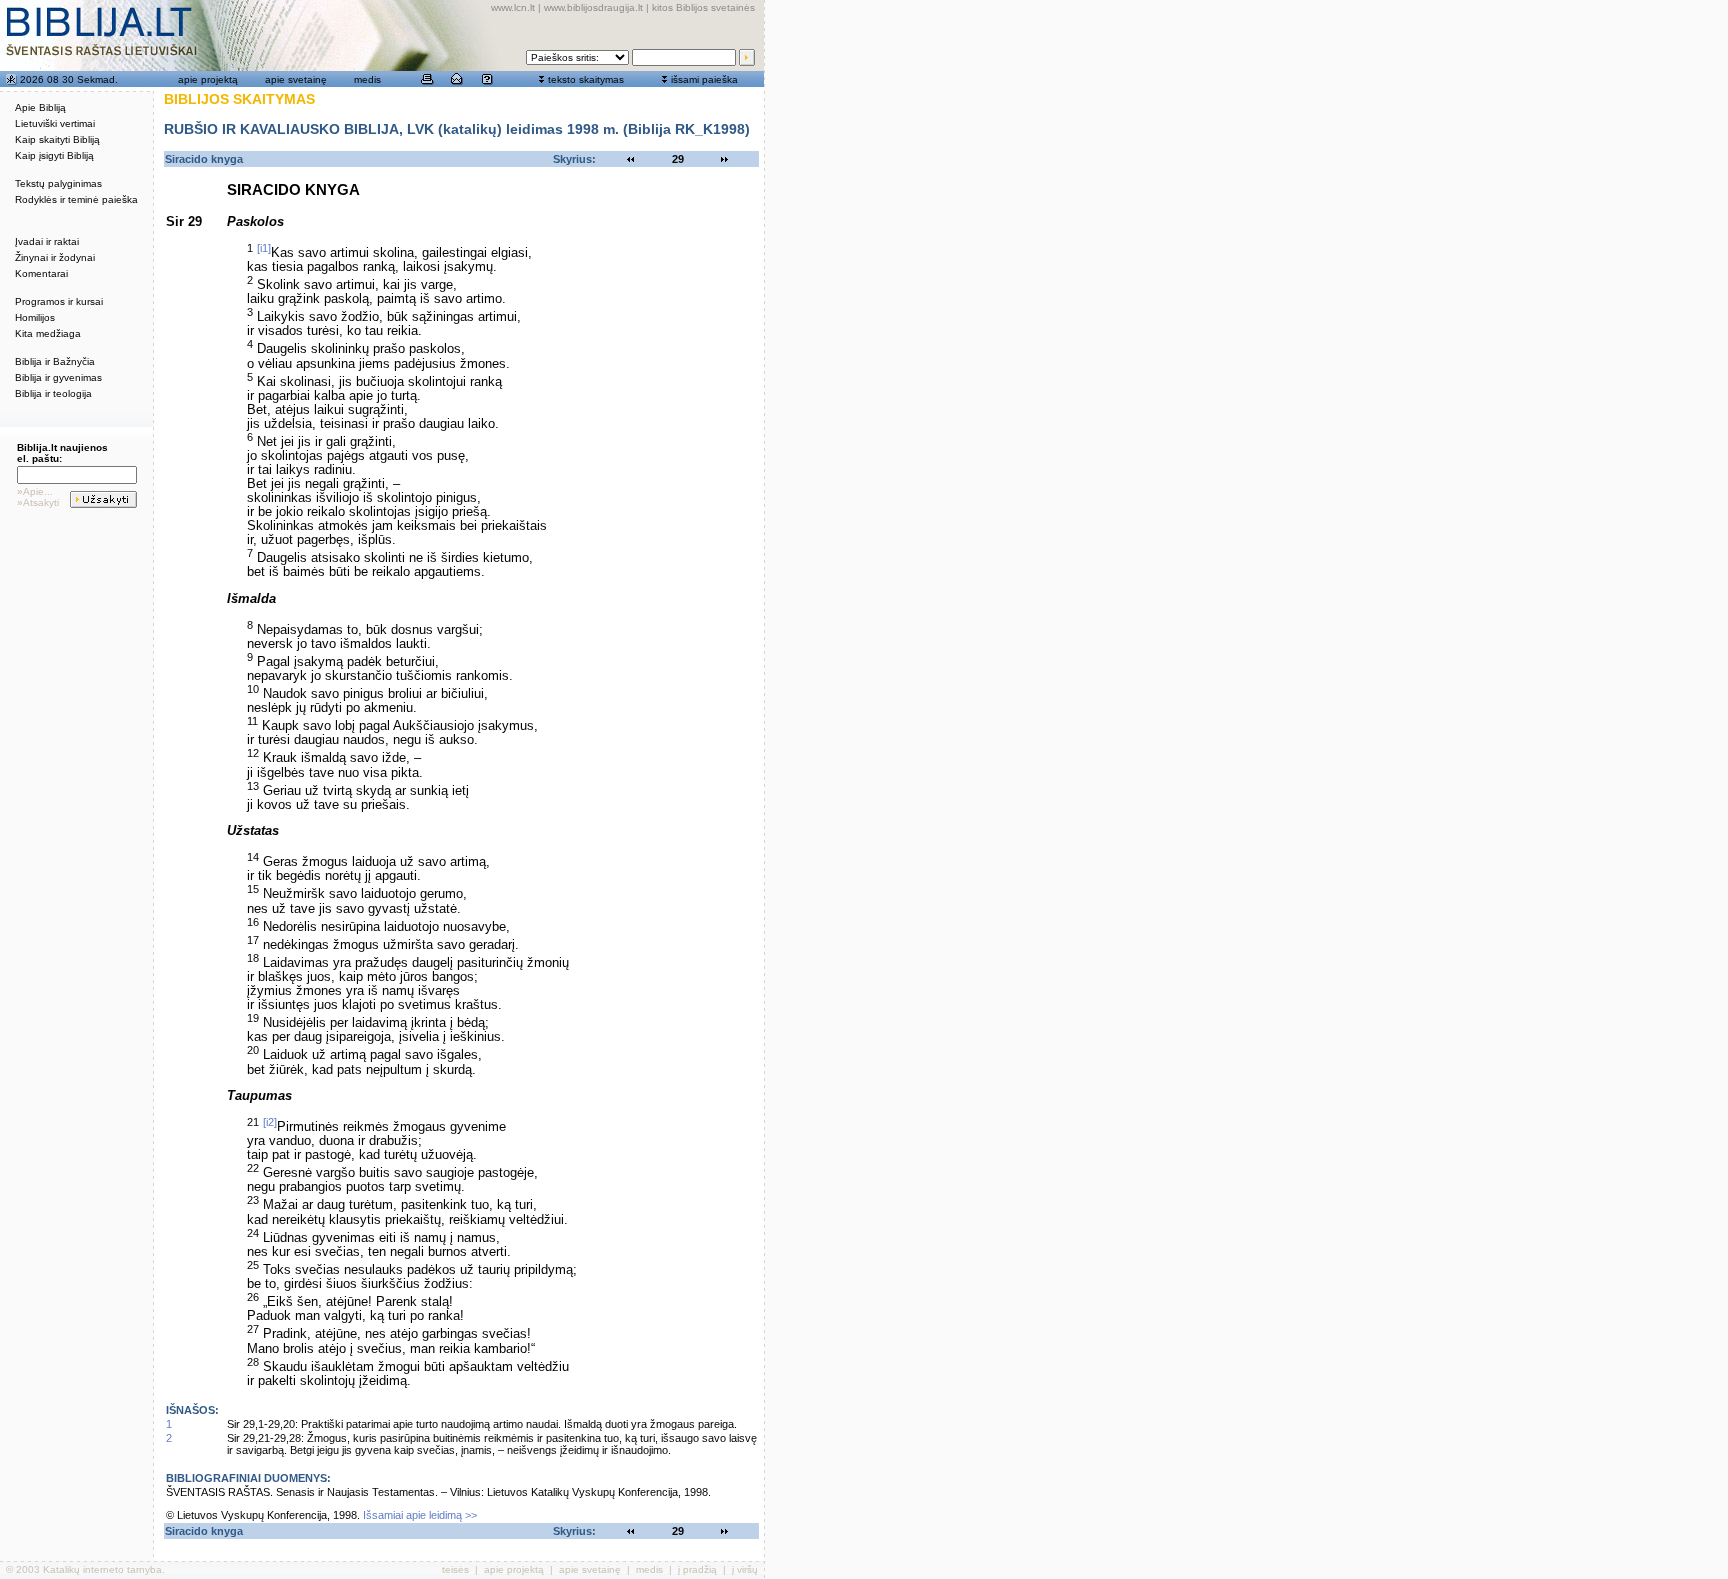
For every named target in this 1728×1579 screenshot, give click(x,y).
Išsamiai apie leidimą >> (420, 1515)
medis (367, 79)
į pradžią (697, 1569)
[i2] (270, 1122)
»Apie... (35, 491)
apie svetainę (296, 79)
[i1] (264, 248)
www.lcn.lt (513, 7)
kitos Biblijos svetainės (703, 7)
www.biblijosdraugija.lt (593, 7)
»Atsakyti (38, 502)
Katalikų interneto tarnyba (102, 1569)
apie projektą (208, 79)
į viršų (745, 1569)
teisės (455, 1569)
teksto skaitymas (586, 79)
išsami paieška (704, 79)
